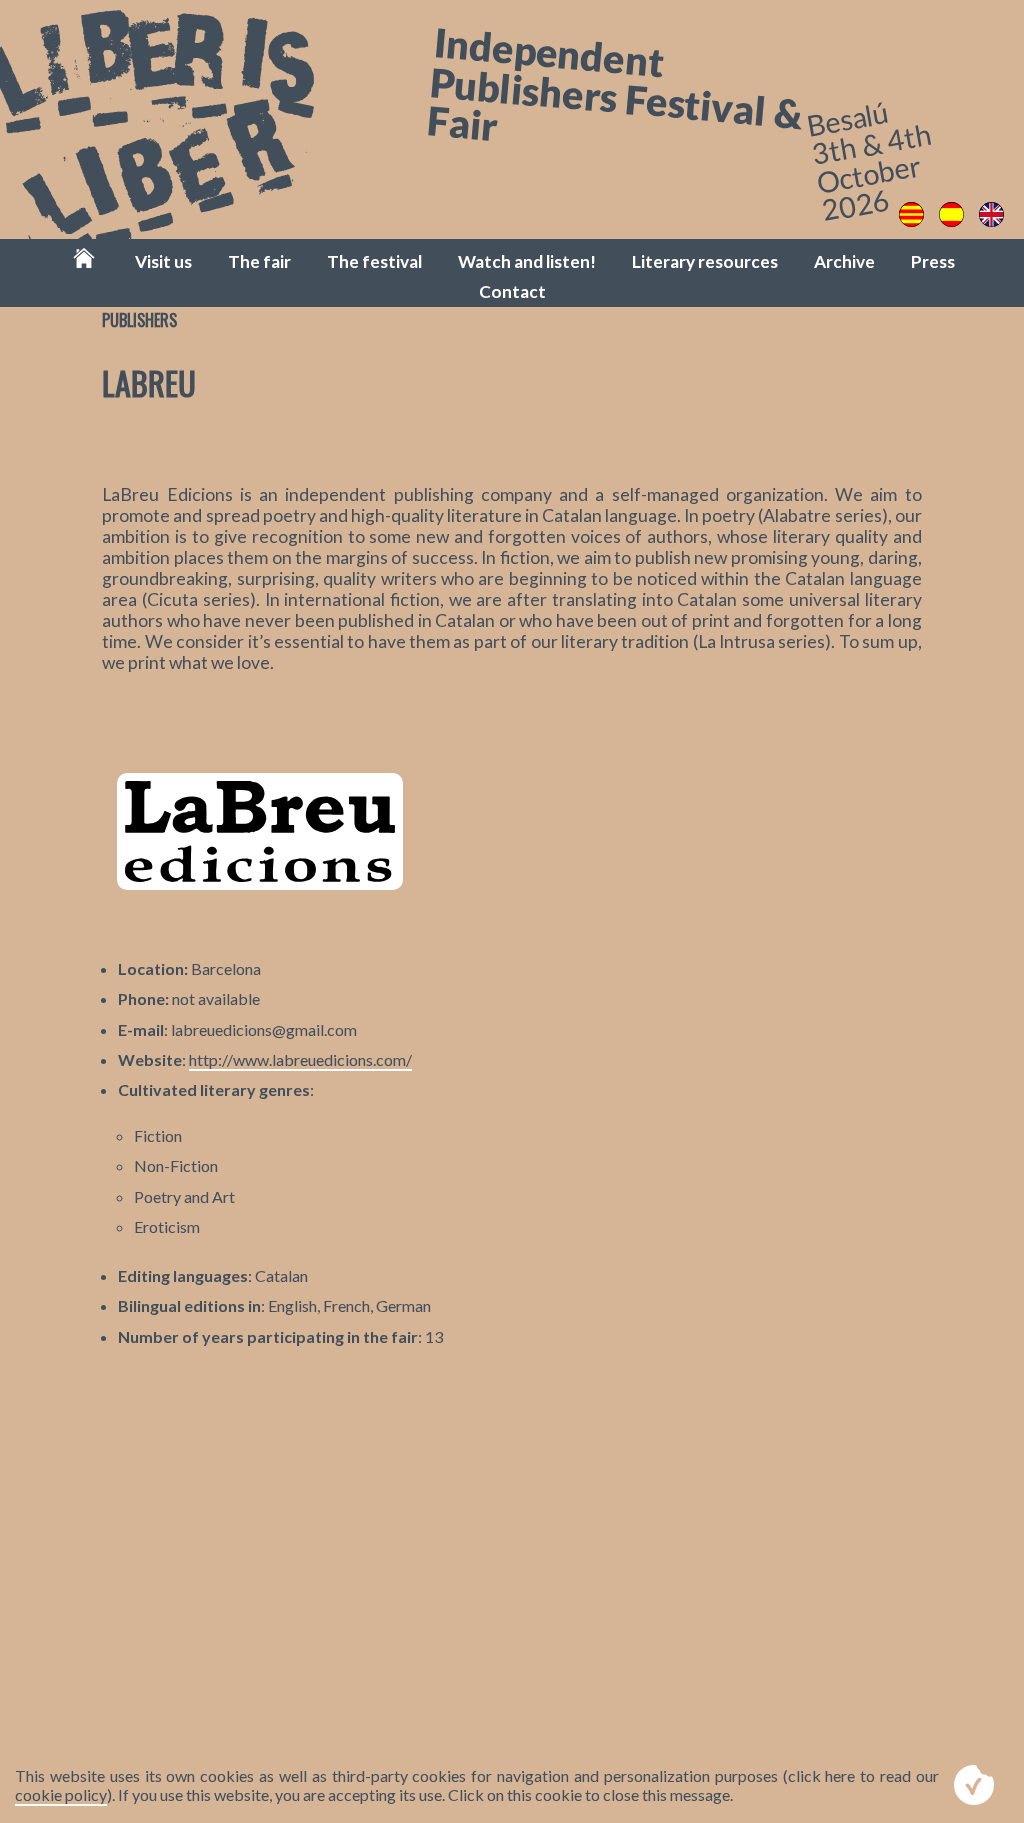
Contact (512, 291)
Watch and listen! (527, 261)
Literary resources (705, 261)
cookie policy (61, 1794)
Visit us (163, 261)
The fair (259, 261)
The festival (374, 261)
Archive (844, 261)
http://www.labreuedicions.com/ (300, 1059)
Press (933, 261)
